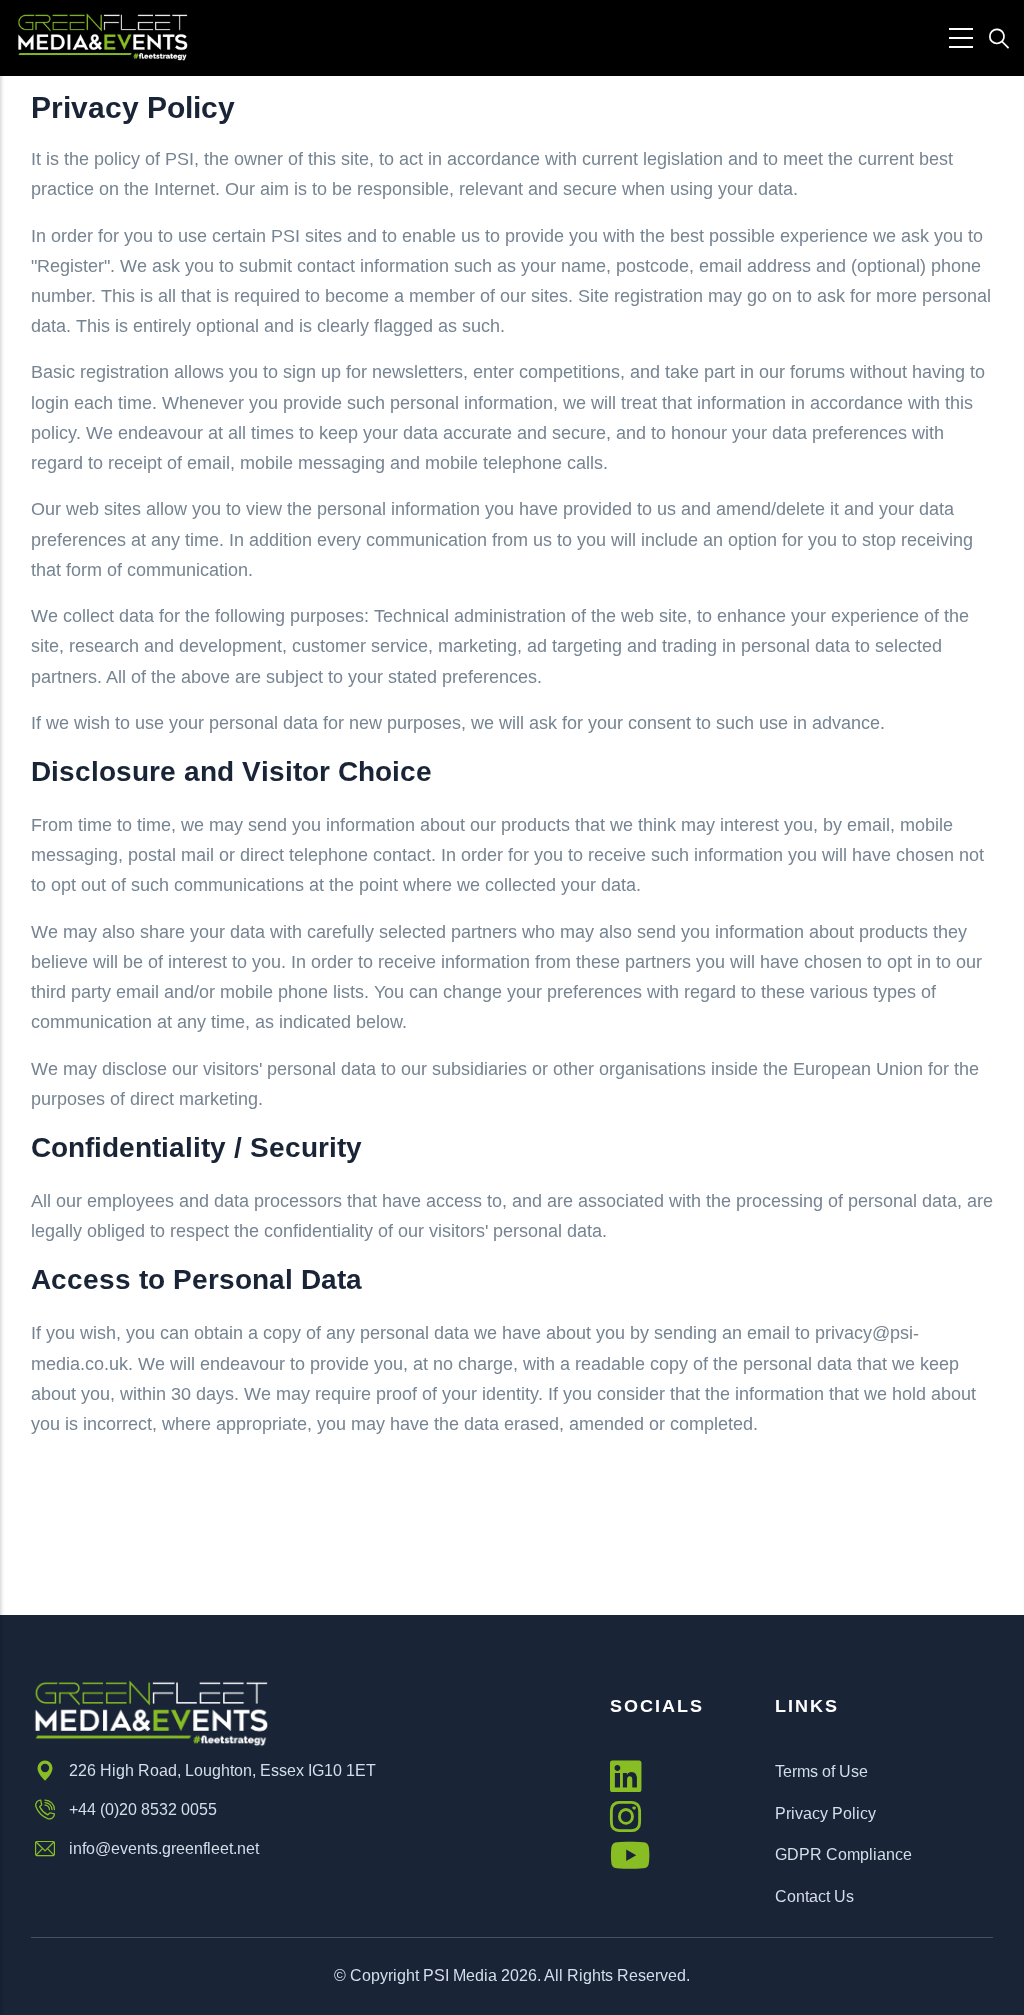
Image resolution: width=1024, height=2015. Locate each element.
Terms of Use (821, 1771)
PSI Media (460, 1975)
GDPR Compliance (843, 1854)
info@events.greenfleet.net (164, 1848)
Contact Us (814, 1896)
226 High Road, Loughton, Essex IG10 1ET (222, 1770)
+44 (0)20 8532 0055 (143, 1809)
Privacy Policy (825, 1813)
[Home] (102, 37)
